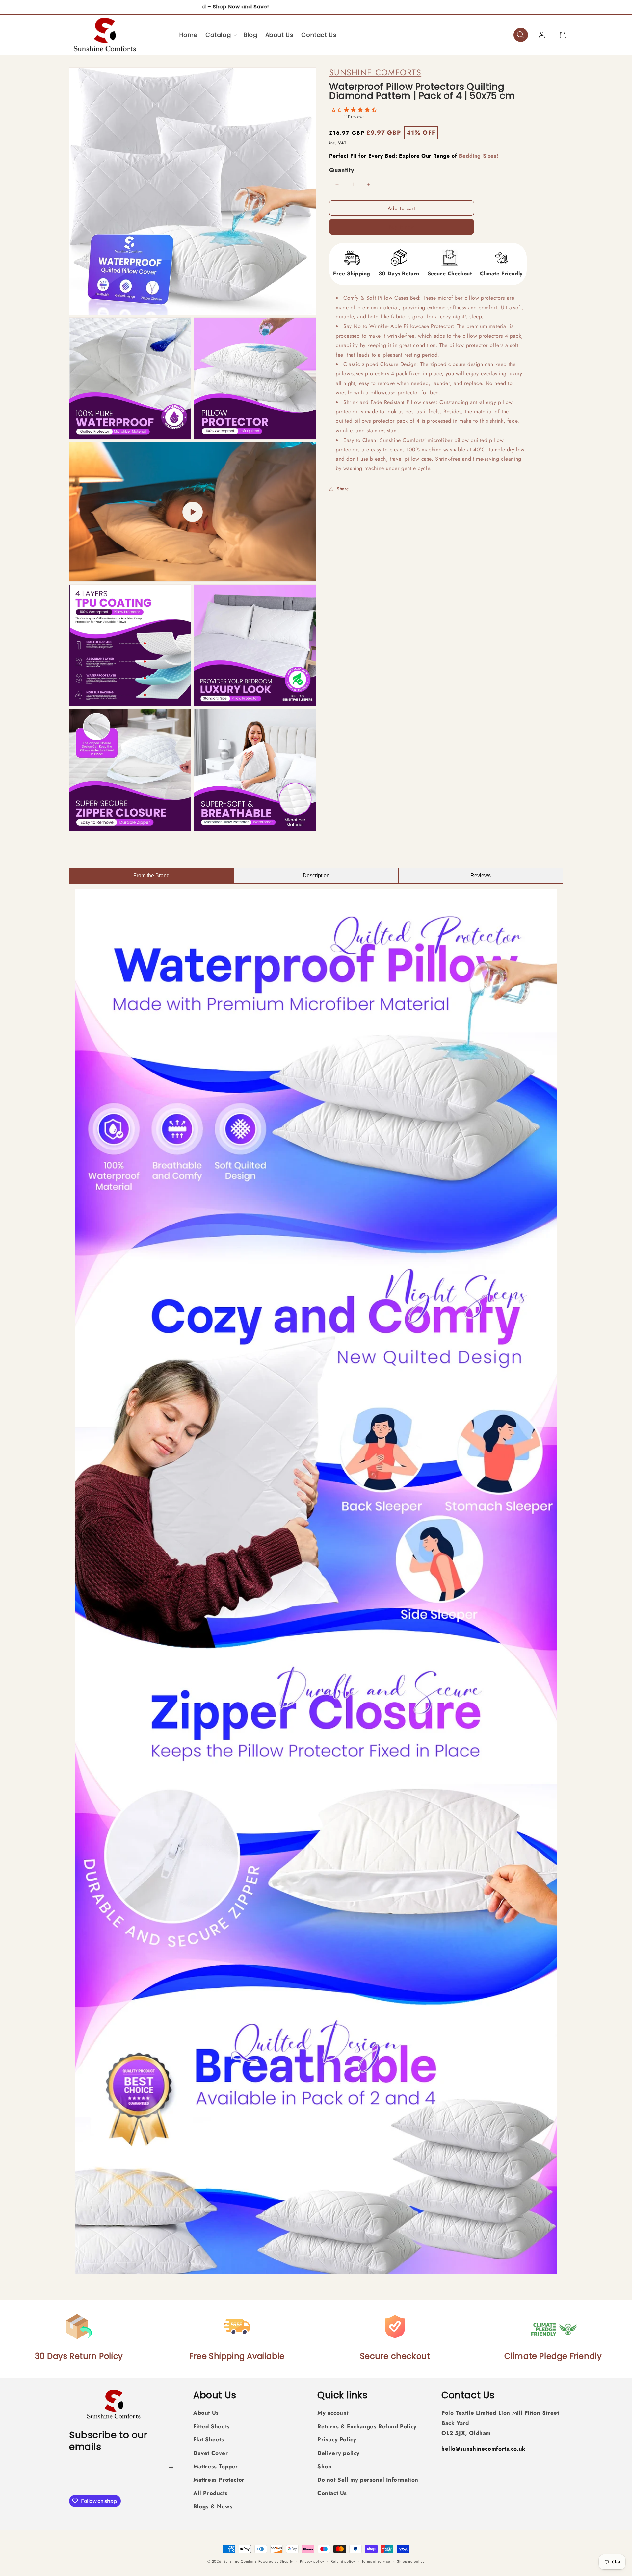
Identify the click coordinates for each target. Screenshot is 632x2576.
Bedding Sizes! (478, 156)
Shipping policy (411, 2561)
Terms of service (376, 2561)
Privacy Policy (337, 2440)
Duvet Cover (211, 2453)
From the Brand (151, 876)
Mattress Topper (216, 2466)
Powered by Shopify (276, 2561)
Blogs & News (213, 2507)
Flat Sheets (209, 2440)
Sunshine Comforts (375, 72)
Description (316, 876)
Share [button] (343, 489)
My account (333, 2413)
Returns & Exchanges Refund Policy (367, 2426)
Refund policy (343, 2561)
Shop (324, 2466)
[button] (221, 35)
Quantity (342, 170)
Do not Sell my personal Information (368, 2480)
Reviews (481, 876)
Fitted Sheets (211, 2426)
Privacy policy (312, 2561)
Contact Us (332, 2493)
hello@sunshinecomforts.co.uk (484, 2449)
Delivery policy (339, 2453)
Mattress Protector (219, 2480)
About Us (206, 2413)
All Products (210, 2493)
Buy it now (402, 227)
